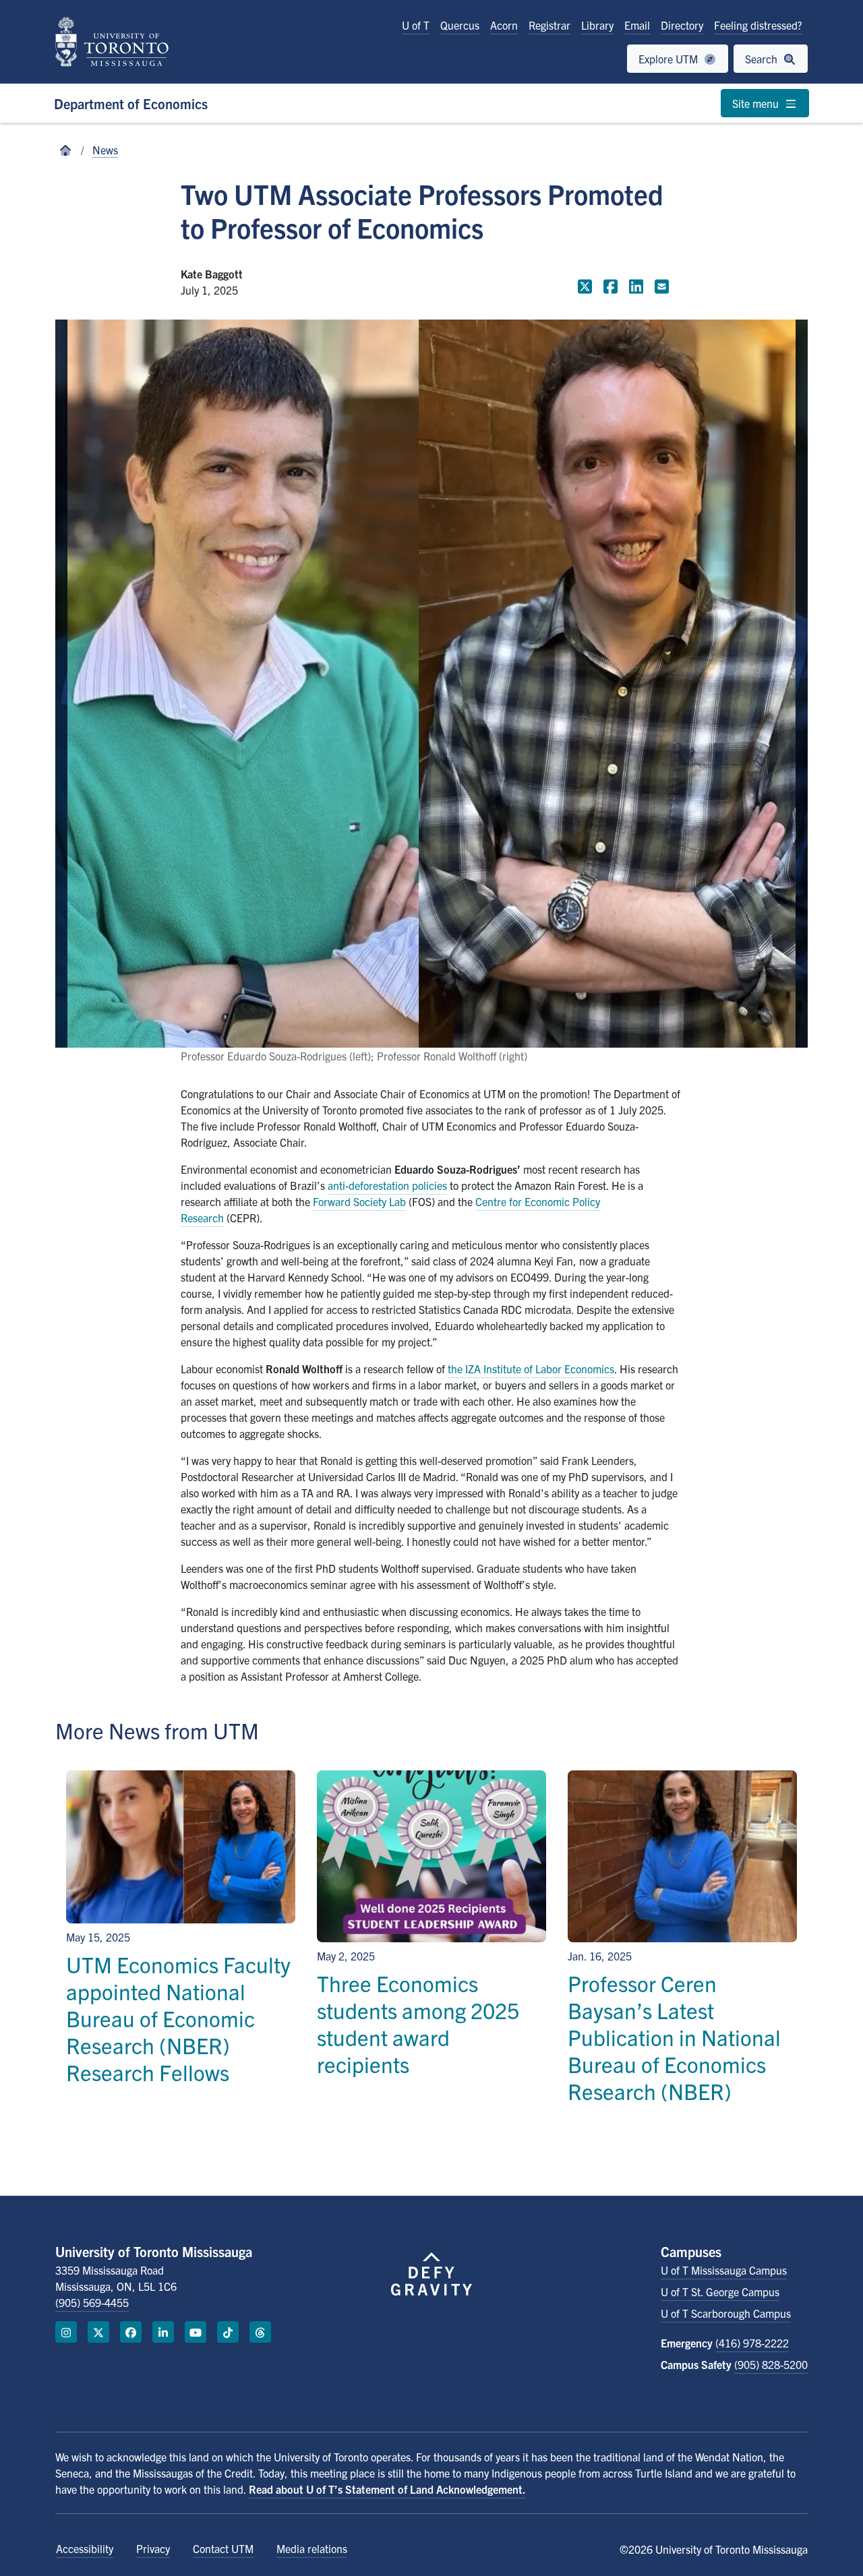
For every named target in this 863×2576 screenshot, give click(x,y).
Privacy (153, 2548)
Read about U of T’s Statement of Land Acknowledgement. (387, 2489)
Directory (682, 25)
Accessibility (85, 2548)
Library (597, 25)
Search (763, 59)
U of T (416, 25)
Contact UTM (223, 2548)
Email (637, 25)
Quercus (460, 25)
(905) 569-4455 (92, 2302)
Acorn (504, 25)
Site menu (757, 103)
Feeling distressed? (758, 25)
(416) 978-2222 (752, 2343)
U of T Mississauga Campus (724, 2270)
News (105, 150)
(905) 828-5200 (771, 2364)
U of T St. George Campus (720, 2292)
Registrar (549, 25)
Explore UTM (669, 59)
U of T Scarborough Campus (726, 2313)
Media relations (312, 2548)
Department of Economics (131, 103)
